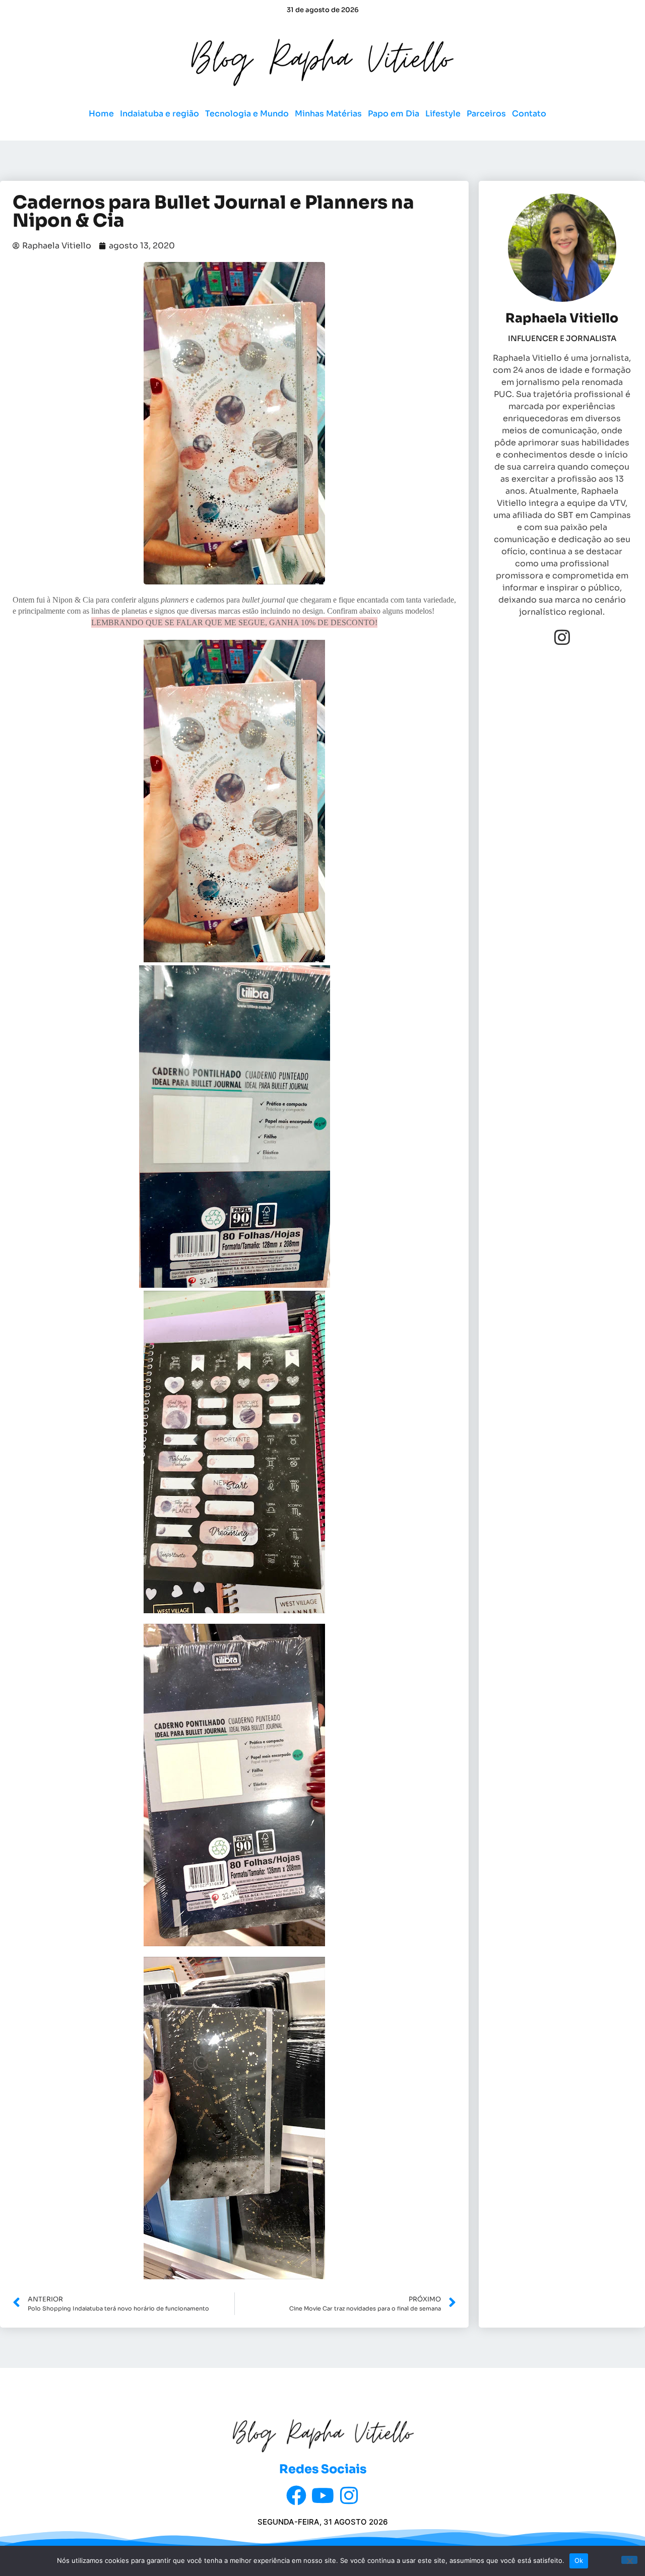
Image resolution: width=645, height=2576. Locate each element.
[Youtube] (322, 2495)
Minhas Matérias (328, 114)
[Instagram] (562, 637)
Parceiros (486, 114)
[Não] (629, 2560)
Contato (529, 114)
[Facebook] (296, 2495)
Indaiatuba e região (159, 114)
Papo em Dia (394, 114)
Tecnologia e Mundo (247, 114)
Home (101, 114)
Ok (579, 2560)
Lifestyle (443, 114)
